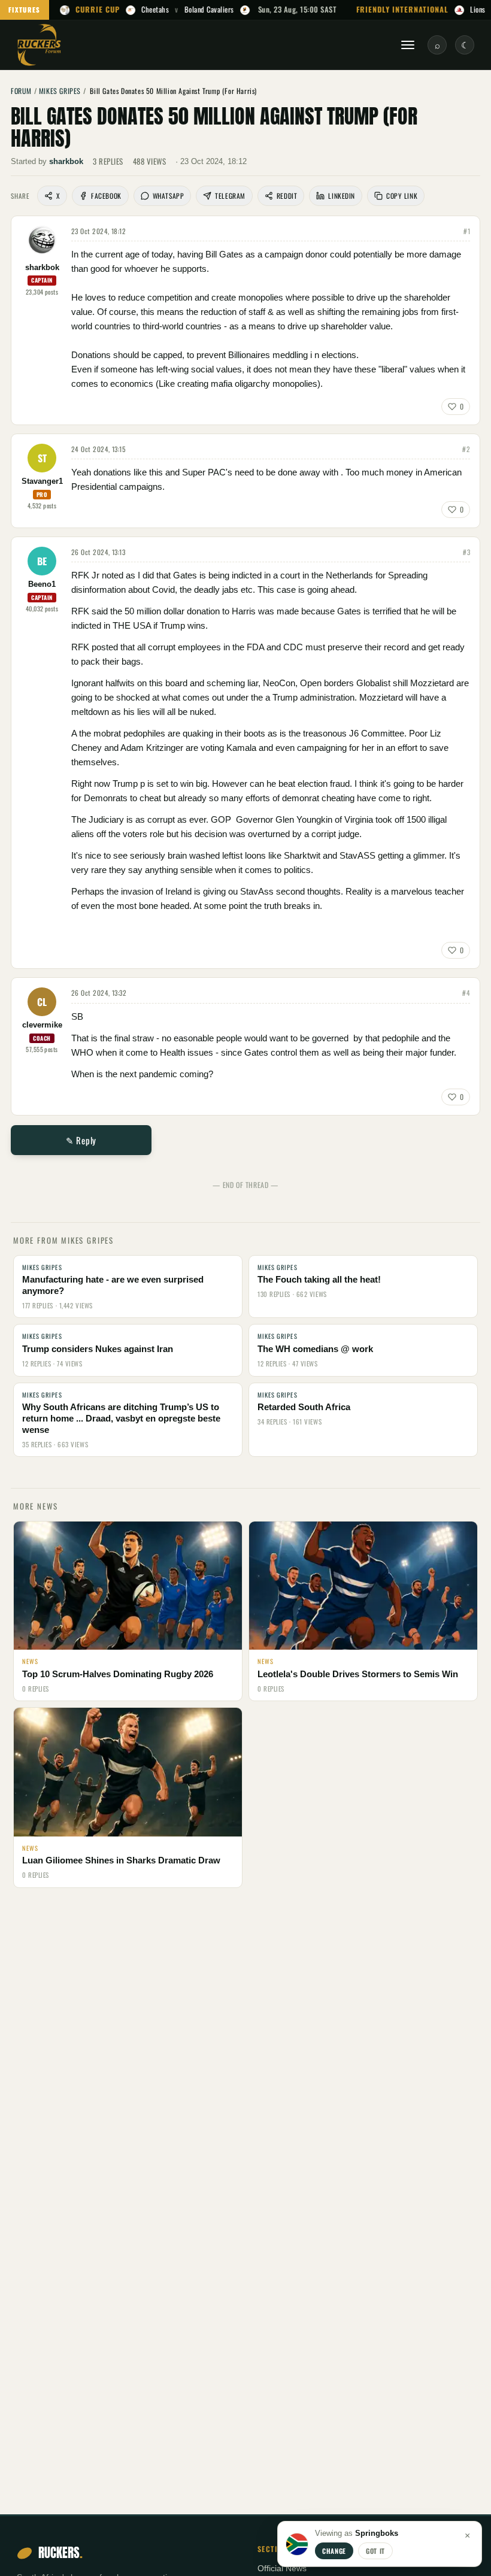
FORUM (21, 91)
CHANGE (334, 2551)
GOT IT (375, 2551)
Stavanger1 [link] (42, 481)
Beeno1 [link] (42, 584)
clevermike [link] (42, 1025)
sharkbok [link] (66, 161)
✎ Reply (81, 1140)
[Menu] (408, 45)
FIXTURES (25, 10)
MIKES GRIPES (60, 91)
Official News (282, 2569)
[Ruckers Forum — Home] (39, 45)
